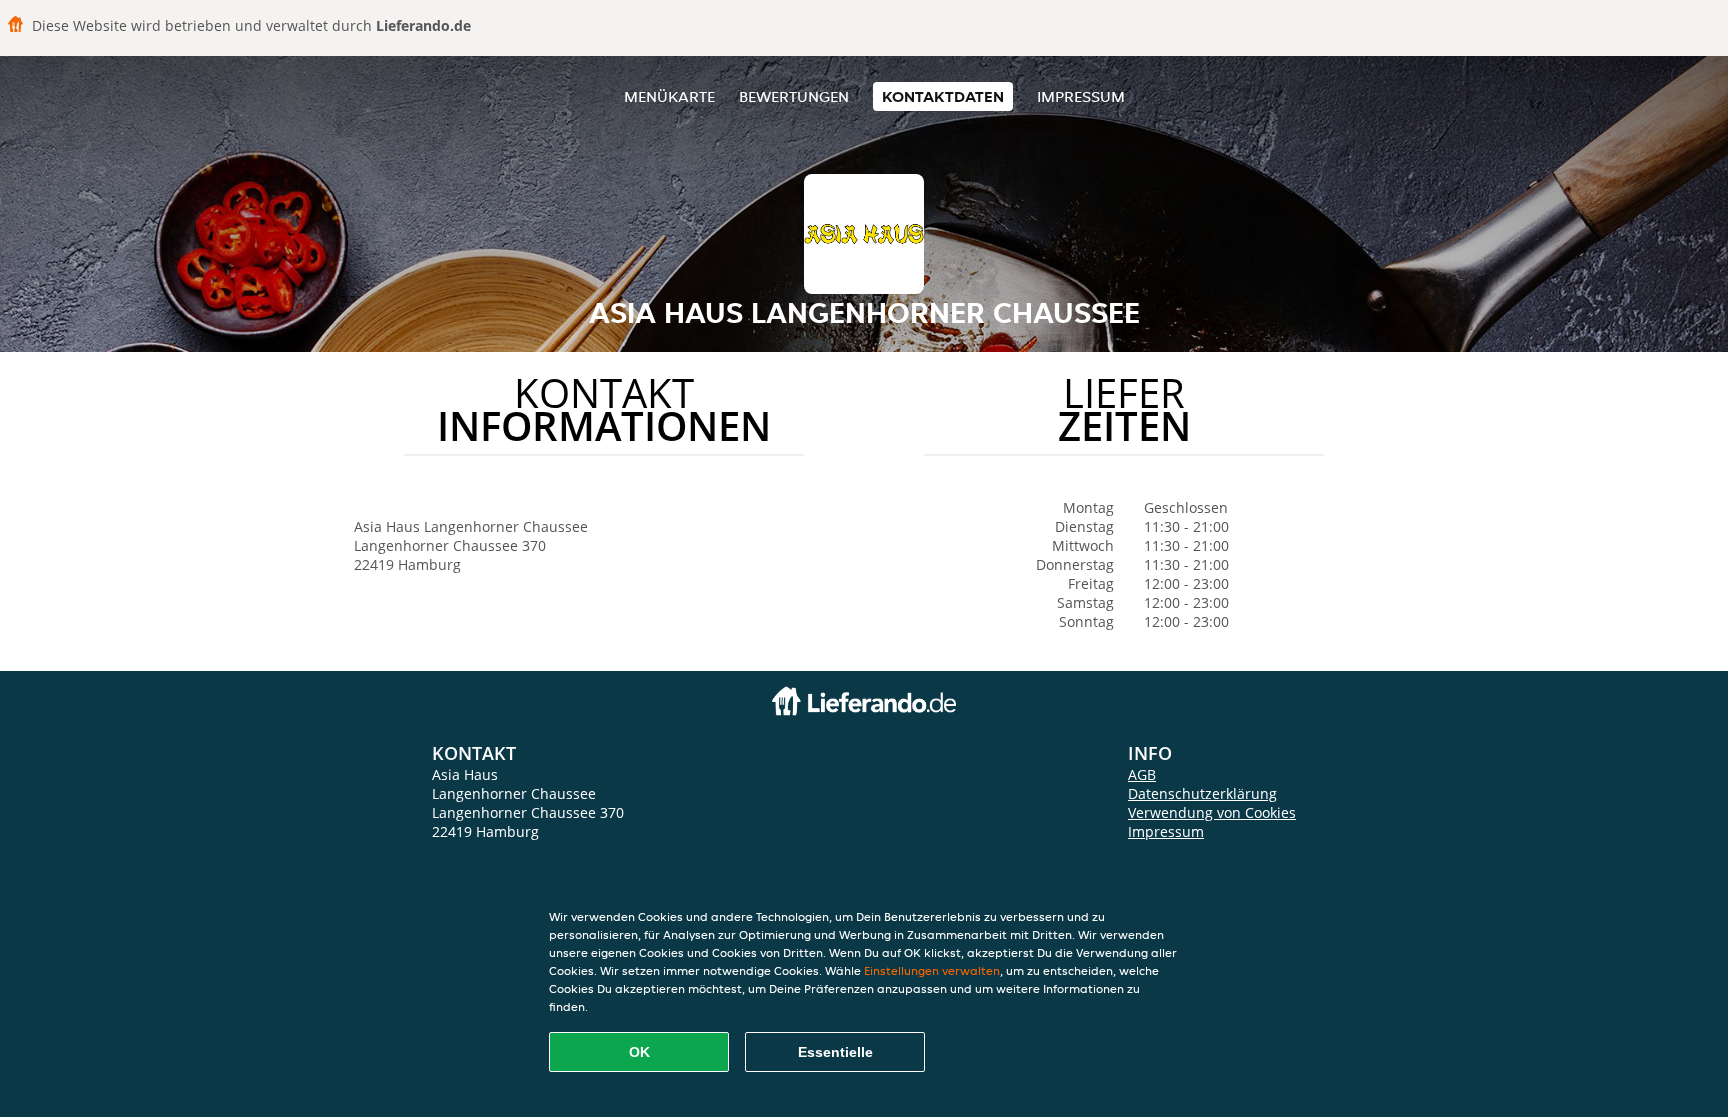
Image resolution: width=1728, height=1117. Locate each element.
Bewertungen (794, 96)
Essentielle (835, 1052)
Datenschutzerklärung (1202, 793)
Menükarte (669, 96)
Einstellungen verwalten (932, 970)
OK (639, 1052)
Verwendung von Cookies (1212, 812)
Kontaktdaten (943, 96)
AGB (1142, 774)
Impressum (1081, 96)
